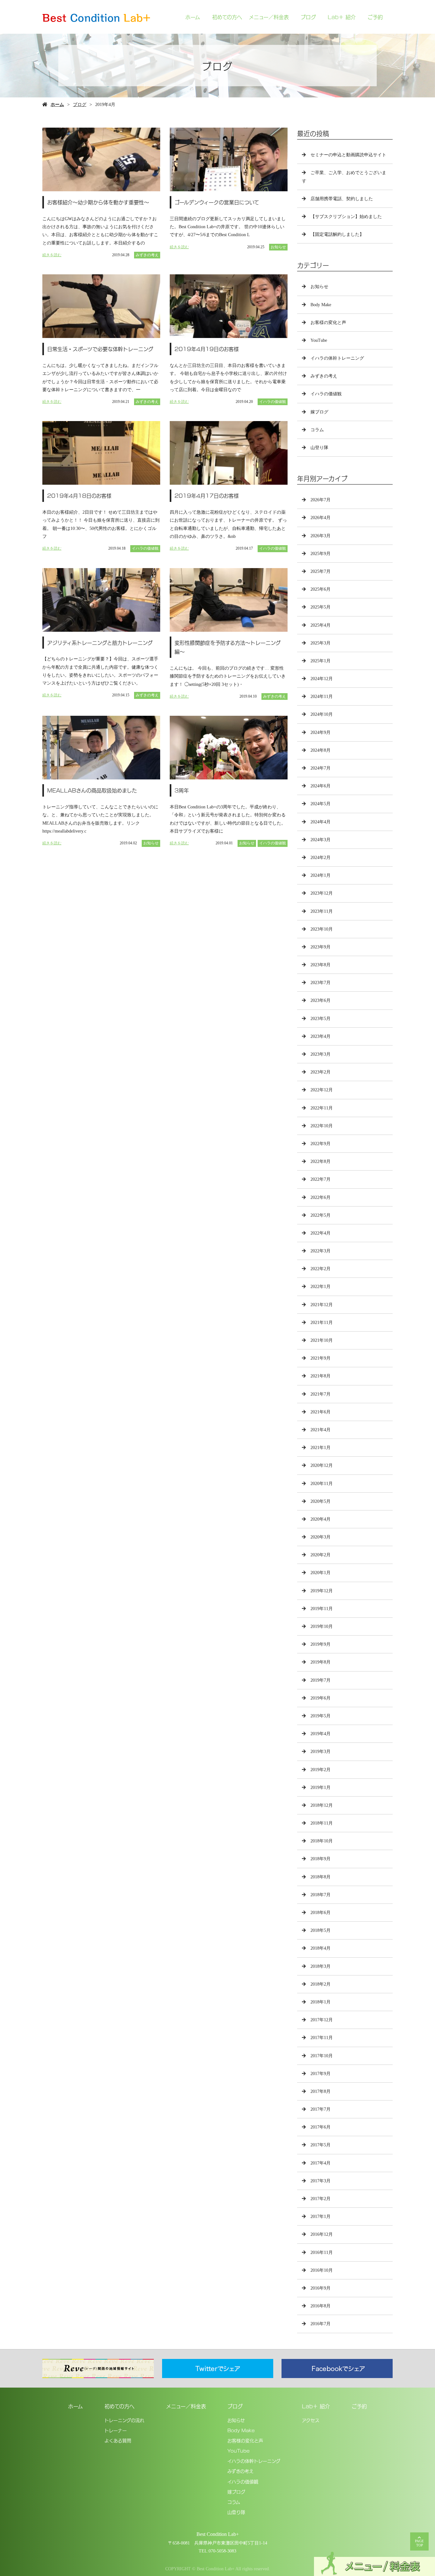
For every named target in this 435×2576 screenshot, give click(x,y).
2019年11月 (322, 1609)
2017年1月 (321, 2217)
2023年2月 (321, 1072)
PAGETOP (419, 2543)
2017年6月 (321, 2127)
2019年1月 (321, 1788)
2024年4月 (321, 822)
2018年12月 (322, 1805)
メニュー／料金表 (269, 17)
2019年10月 (322, 1626)
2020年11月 (322, 1484)
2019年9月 (321, 1644)
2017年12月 (322, 2020)
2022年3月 (321, 1251)
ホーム (193, 17)
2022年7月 (321, 1179)
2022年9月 (321, 1144)
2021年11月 (322, 1323)
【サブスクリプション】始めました (346, 217)
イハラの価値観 (273, 402)
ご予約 (375, 17)
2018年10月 (322, 1841)
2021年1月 (321, 1448)
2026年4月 (321, 518)
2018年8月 (321, 1877)
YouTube (319, 340)
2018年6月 (321, 1913)
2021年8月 (321, 1376)
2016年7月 (321, 2324)
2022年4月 (321, 1233)
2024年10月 (322, 714)
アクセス (311, 2420)
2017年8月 (321, 2091)
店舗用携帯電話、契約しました (342, 199)
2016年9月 (321, 2288)
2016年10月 (322, 2270)
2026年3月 (321, 536)
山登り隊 (319, 448)
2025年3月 (321, 643)
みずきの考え (147, 255)
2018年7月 (321, 1895)
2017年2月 (321, 2199)
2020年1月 (321, 1573)
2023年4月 (321, 1036)
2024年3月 (321, 840)
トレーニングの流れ (124, 2420)
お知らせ (278, 247)
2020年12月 (322, 1465)
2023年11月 (322, 911)
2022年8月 (321, 1161)
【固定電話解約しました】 (337, 234)
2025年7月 (321, 571)
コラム (317, 430)
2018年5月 (321, 1930)
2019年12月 (322, 1591)
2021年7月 (321, 1394)
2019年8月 (321, 1662)
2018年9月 (321, 1859)
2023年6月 (321, 1000)
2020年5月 (321, 1501)
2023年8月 (321, 965)
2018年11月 (322, 1823)
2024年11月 (322, 697)
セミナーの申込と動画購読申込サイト (348, 155)
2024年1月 (321, 875)
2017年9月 (321, 2074)
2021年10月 (322, 1340)
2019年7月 (321, 1680)
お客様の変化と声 (328, 323)
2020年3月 (321, 1537)
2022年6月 (321, 1197)
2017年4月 (321, 2163)
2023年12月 (322, 893)
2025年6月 (321, 589)
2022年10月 (322, 1126)
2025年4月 (321, 625)
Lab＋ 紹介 (342, 17)
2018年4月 (321, 1948)
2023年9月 (321, 947)
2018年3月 (321, 1966)
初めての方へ (227, 17)
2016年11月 (322, 2252)
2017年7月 (321, 2109)
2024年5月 (321, 804)
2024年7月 (321, 768)
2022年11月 (322, 1108)
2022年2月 (321, 1269)
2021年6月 (321, 1412)
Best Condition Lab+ (218, 2534)
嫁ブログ (319, 412)
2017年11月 (322, 2038)
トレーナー (116, 2430)
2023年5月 (321, 1019)
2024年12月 (322, 679)
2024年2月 (321, 858)
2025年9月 (321, 554)
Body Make (321, 305)
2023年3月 (321, 1054)
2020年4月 (321, 1519)
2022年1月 (321, 1287)
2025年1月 (321, 661)
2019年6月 (321, 1698)
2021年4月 (321, 1430)
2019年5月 (321, 1716)
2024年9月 (321, 732)
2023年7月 (321, 983)
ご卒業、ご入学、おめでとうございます (344, 177)
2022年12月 (322, 1090)
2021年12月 (322, 1305)
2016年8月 (321, 2306)
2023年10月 (322, 929)
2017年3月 (321, 2181)
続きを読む (52, 255)
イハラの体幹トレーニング (337, 358)
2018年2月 (321, 1984)
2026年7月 (321, 500)
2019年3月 (321, 1752)
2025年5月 (321, 607)
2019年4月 (321, 1734)
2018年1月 (321, 2002)
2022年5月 (321, 1215)
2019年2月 (321, 1770)
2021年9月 (321, 1358)
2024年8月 (321, 750)
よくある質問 (118, 2440)
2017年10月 (322, 2056)
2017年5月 (321, 2145)
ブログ (308, 17)
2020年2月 (321, 1555)
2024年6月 (321, 786)
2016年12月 (322, 2234)
